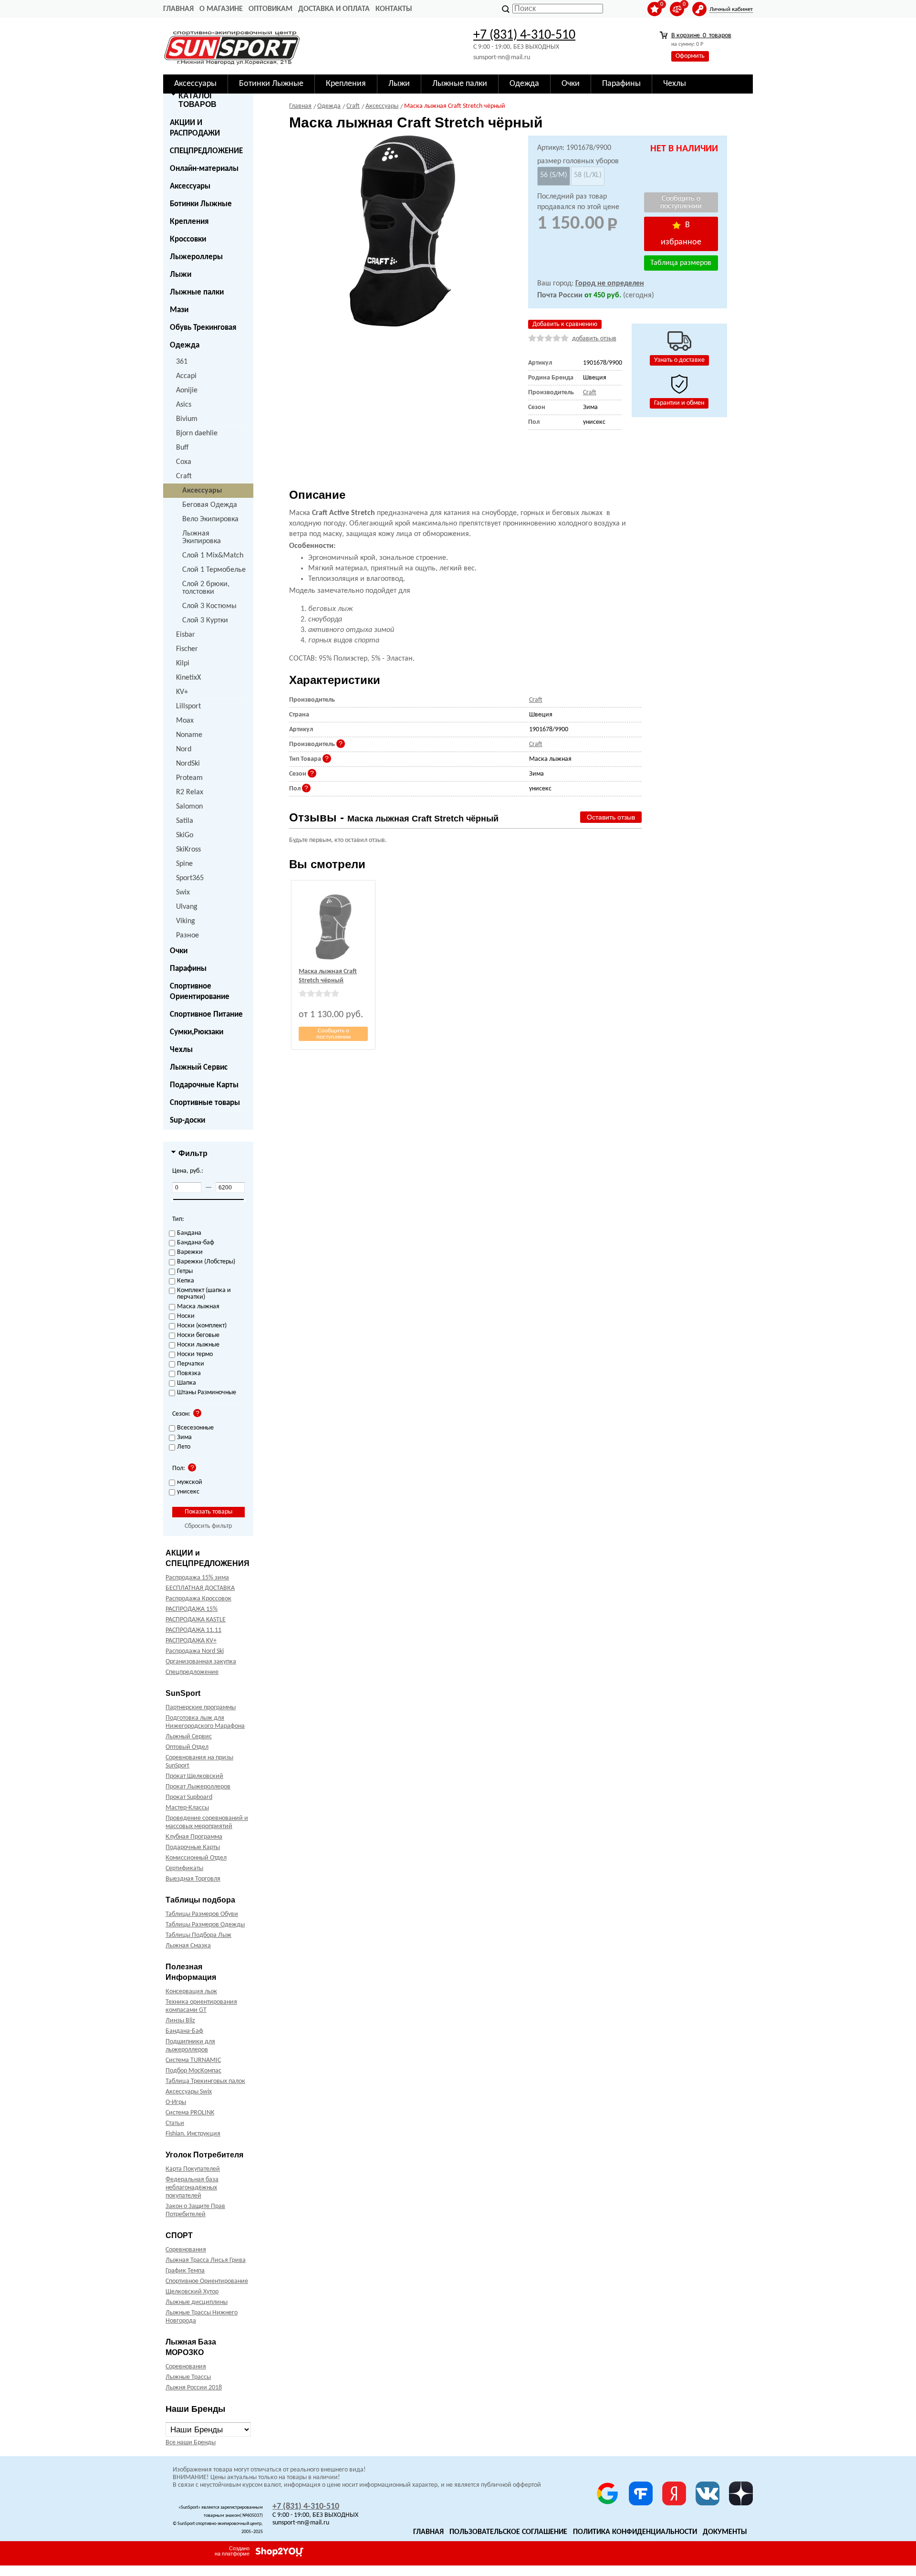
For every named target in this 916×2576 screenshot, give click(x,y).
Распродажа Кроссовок (198, 1599)
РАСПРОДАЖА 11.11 (193, 1630)
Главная (178, 9)
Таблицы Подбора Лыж (198, 1935)
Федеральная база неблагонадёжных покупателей (192, 2188)
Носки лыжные (198, 1345)
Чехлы (181, 1050)
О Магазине (221, 9)
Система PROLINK (190, 2113)
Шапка (187, 1383)
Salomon (189, 807)
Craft (184, 476)
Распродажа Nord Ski (195, 1651)
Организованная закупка (201, 1662)
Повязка (189, 1374)
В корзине (701, 36)
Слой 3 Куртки (205, 620)
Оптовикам (271, 9)
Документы (725, 2532)
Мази (179, 310)
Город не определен (610, 284)
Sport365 (190, 878)
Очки (179, 951)
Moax (185, 721)
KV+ (182, 692)
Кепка (186, 1281)
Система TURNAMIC (193, 2060)
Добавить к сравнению (565, 324)
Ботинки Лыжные (201, 204)
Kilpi (183, 663)
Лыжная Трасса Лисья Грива (206, 2260)
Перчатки (191, 1364)
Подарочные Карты (204, 1085)
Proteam (189, 778)
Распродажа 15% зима (197, 1578)
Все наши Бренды (191, 2443)
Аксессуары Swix (189, 2092)
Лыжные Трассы (188, 2377)
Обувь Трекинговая (203, 328)
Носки (186, 1316)
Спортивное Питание (206, 1015)
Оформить (690, 56)
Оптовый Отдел (187, 1747)
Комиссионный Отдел (196, 1858)
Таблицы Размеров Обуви (202, 1914)
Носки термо (195, 1355)
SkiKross (188, 850)
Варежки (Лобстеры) (206, 1262)
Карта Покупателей (193, 2169)
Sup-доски (187, 1120)
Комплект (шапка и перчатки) (204, 1294)
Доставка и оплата (334, 9)
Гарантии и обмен (679, 403)
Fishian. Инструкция (193, 2134)
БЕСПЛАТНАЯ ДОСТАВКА (200, 1588)
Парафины (188, 969)
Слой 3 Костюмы (209, 606)
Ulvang (187, 907)
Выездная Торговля (193, 1879)
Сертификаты (184, 1868)
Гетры (185, 1272)
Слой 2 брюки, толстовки (206, 588)
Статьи (175, 2123)
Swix (183, 893)
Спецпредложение (192, 1672)
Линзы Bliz (180, 2021)
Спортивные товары (205, 1103)
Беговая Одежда (210, 505)
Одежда (185, 345)
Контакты (394, 9)
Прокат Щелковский (194, 1776)
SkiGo (185, 835)
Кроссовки (188, 239)
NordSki (188, 764)
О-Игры (176, 2102)
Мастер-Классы (187, 1808)
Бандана (189, 1233)
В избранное (681, 234)
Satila (185, 821)
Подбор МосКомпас (193, 2071)
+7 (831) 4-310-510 (524, 35)
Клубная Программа (194, 1837)
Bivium (187, 419)
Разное (187, 936)
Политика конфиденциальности (635, 2532)
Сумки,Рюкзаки (197, 1032)
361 (182, 362)
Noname (189, 735)
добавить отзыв (594, 339)
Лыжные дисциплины (197, 2302)
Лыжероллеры (196, 257)
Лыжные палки (197, 292)
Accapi (186, 376)
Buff (182, 448)
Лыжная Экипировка (202, 537)
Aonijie (187, 390)
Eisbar (186, 635)
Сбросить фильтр (208, 1526)
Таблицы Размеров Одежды (205, 1925)
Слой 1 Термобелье (214, 570)
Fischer (187, 649)
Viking (186, 921)
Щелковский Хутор (192, 2292)
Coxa (184, 462)
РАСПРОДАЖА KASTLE (196, 1620)
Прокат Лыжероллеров (198, 1787)
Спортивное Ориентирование (200, 992)
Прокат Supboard (189, 1797)
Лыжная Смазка (188, 1946)
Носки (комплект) (202, 1326)
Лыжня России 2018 (194, 2388)
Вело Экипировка (210, 519)
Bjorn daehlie (197, 433)
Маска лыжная (198, 1307)
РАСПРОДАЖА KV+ (191, 1641)
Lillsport (188, 706)
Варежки (190, 1252)
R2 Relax (190, 792)
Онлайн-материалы (204, 169)
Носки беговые (198, 1335)
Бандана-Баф (184, 2031)
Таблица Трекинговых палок (205, 2081)
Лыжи (181, 275)
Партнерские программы (201, 1708)
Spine (184, 864)
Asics (184, 405)
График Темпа (185, 2271)
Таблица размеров (681, 263)
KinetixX (188, 678)
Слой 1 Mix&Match (213, 556)
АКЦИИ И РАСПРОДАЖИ (195, 128)
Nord (184, 749)
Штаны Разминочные (207, 1393)
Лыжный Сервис (199, 1067)
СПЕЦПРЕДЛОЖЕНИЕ (206, 151)
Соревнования (186, 2250)
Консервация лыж (191, 1992)
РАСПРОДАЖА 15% (192, 1609)
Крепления (189, 222)
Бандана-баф (196, 1243)
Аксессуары (190, 186)
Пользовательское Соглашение (508, 2532)
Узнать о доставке (679, 360)
